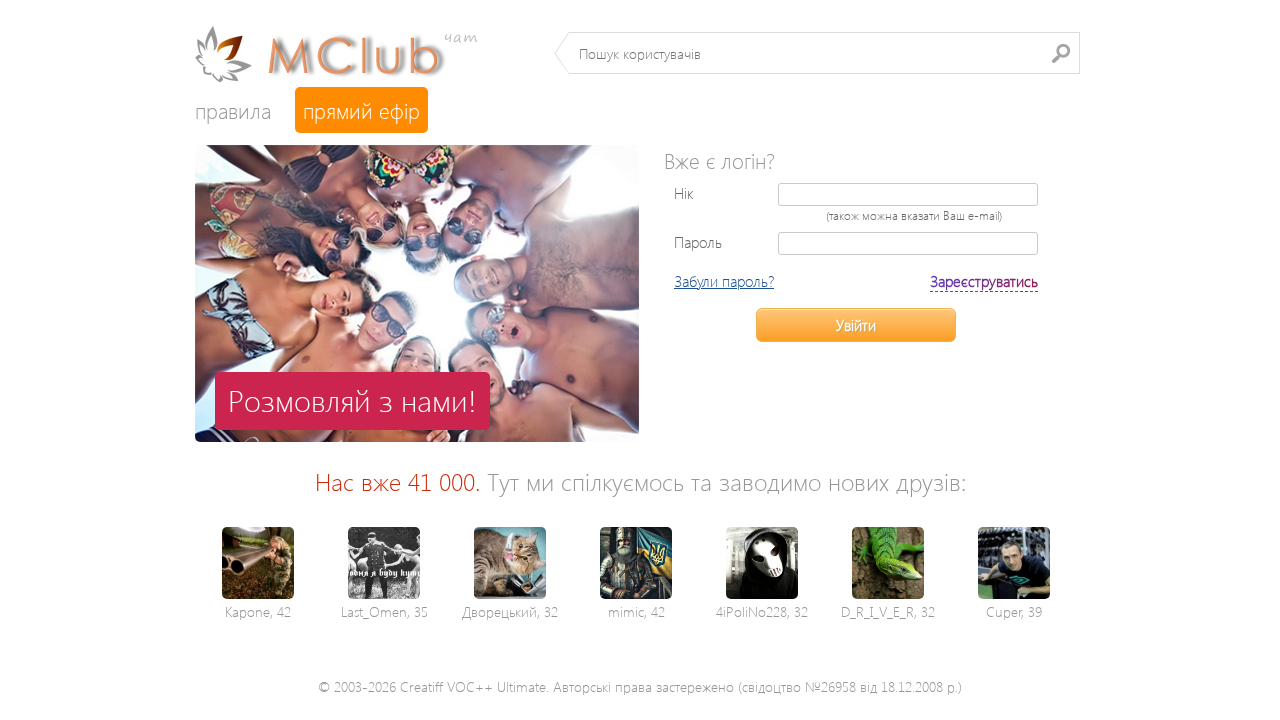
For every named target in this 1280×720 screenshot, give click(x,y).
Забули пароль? (724, 281)
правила (233, 110)
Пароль (698, 242)
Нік (684, 193)
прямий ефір (361, 110)
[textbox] (824, 53)
